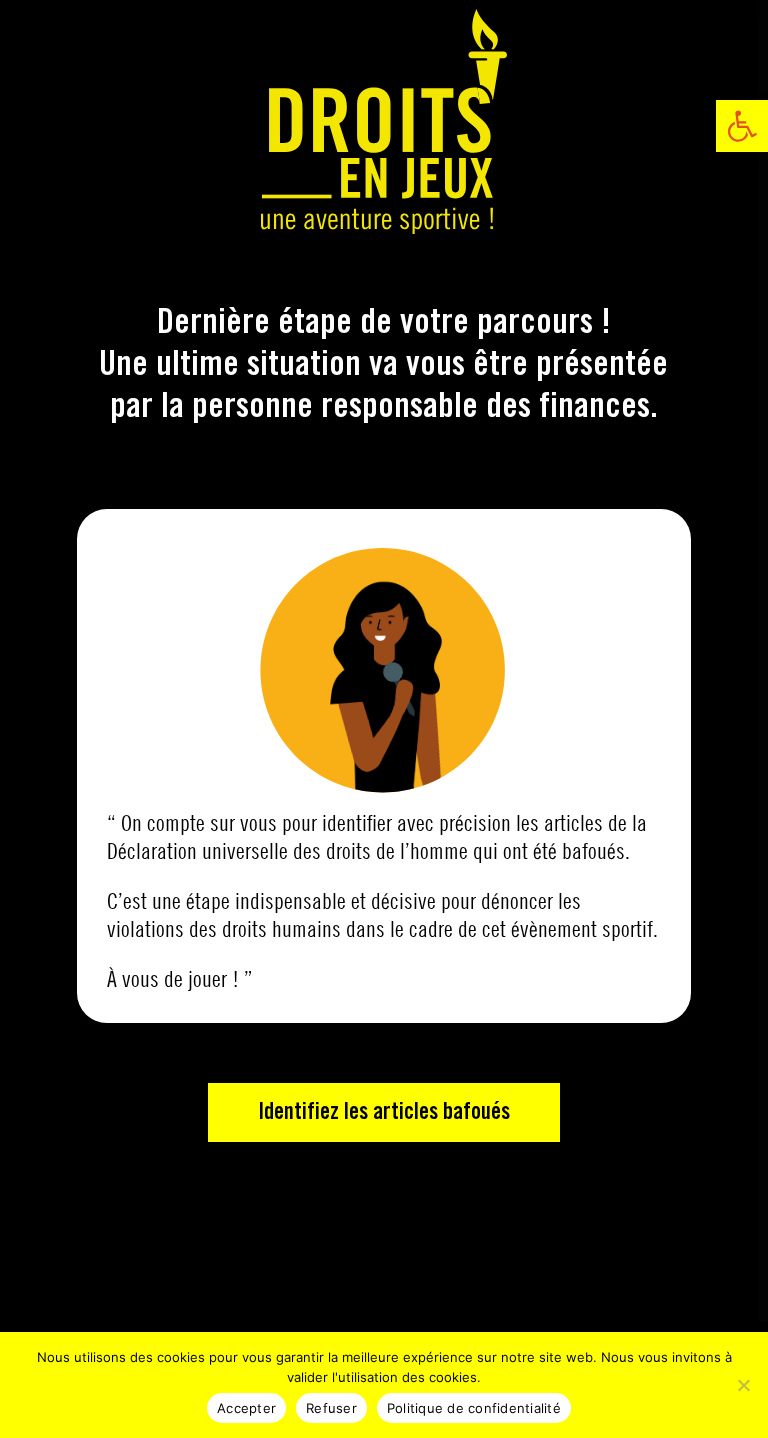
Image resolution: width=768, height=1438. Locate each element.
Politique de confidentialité (474, 1408)
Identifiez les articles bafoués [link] (384, 1112)
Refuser (331, 1408)
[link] (742, 126)
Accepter (246, 1408)
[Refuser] (743, 1385)
